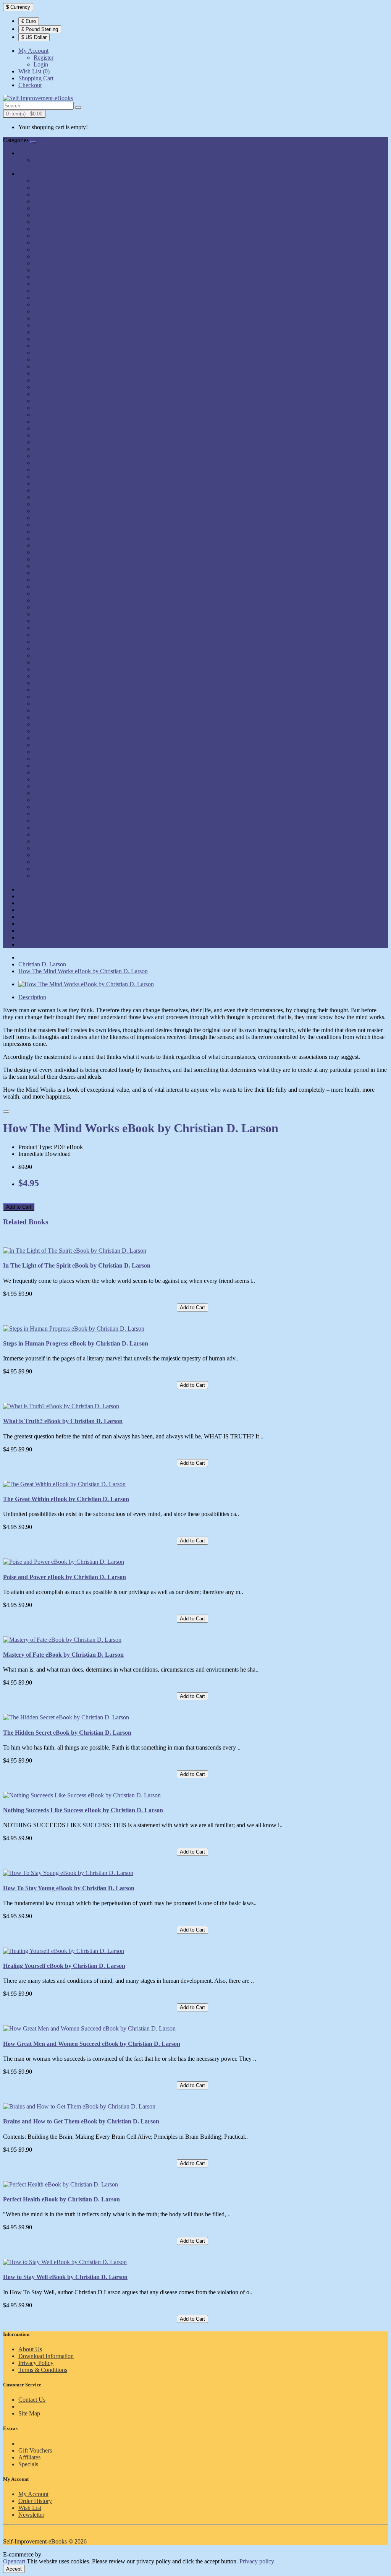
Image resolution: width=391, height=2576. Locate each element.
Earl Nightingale (53, 346)
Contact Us (32, 2400)
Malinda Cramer (53, 676)
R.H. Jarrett (48, 731)
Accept (14, 2569)
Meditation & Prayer (43, 896)
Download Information (46, 2356)
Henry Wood (49, 573)
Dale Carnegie (51, 291)
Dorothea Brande (54, 339)
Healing (28, 903)
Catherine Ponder (55, 243)
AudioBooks (49, 160)
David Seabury (52, 311)
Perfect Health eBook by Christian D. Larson (61, 2199)
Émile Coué (48, 380)
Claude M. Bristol (55, 284)
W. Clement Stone (56, 848)
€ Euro (29, 21)
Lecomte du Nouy (56, 648)
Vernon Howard (53, 841)
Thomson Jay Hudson (60, 821)
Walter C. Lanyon (55, 862)
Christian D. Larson (57, 277)
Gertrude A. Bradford (60, 497)
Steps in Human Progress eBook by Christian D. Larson (76, 1343)
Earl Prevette (49, 353)
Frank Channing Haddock (65, 476)
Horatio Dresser (53, 580)
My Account (33, 2494)
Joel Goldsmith (52, 600)
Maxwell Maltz (52, 683)
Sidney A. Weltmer (57, 793)
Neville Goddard (54, 697)
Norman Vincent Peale (61, 704)
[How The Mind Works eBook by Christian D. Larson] (86, 984)
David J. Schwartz (56, 304)
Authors (28, 174)
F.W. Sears (47, 435)
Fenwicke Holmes (56, 442)
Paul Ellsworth (51, 717)
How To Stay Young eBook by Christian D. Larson (69, 1888)
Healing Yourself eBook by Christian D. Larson (64, 1966)
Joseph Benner (51, 614)
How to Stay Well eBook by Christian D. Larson (65, 2277)
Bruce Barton (50, 229)
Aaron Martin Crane (58, 181)
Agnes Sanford (52, 187)
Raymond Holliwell (57, 752)
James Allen (48, 593)
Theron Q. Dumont (57, 800)
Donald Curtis (51, 332)
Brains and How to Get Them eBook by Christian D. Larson (81, 2121)
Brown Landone (53, 222)
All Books (31, 153)
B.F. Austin (47, 208)
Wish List (30, 2508)
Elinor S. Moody (54, 360)
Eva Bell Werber (54, 428)
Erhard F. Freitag (54, 401)
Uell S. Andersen (54, 827)
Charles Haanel (52, 263)
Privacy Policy (36, 2363)
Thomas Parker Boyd (59, 807)
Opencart (14, 2561)
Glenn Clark (48, 504)
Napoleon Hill (51, 690)
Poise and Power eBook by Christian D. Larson (65, 1577)
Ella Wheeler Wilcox (59, 373)
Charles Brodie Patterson (64, 249)
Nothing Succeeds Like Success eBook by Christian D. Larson (83, 1810)
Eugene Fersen (52, 421)
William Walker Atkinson (64, 876)
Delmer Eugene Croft (60, 325)
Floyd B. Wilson (53, 456)
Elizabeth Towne (54, 366)
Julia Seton (47, 635)
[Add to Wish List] (6, 1112)
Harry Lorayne (52, 545)
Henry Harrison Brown (62, 559)
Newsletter (31, 2515)
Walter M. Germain (57, 869)
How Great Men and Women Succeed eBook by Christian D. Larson (92, 2044)
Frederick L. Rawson (59, 483)
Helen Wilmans (52, 552)
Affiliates (29, 2457)
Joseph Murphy (52, 628)
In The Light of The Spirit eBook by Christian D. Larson (77, 1265)
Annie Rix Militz (54, 194)
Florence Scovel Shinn (61, 449)
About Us (30, 2349)
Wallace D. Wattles (57, 855)
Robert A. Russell (55, 765)
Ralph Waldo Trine (57, 738)
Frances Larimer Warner (63, 463)
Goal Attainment (38, 931)
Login (41, 64)
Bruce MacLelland (56, 236)
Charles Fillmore (54, 256)
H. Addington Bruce (58, 518)
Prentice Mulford (54, 724)
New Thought (35, 917)
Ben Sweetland (52, 215)
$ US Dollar (34, 37)
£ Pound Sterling (40, 29)
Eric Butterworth (54, 408)
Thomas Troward (54, 814)
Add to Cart (19, 1207)
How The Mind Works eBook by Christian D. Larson (83, 971)
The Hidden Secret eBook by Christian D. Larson (67, 1733)
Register (44, 58)
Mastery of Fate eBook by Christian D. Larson (63, 1655)
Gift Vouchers (35, 2450)
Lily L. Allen (49, 669)
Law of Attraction (40, 889)
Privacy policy (257, 2561)
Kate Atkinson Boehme (62, 642)
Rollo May (47, 779)
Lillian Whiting (52, 662)
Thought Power (37, 937)
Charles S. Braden (56, 270)
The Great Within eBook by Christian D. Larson (66, 1499)
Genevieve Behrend (58, 490)
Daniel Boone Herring (61, 298)
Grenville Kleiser (54, 511)
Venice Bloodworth (57, 834)
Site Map (29, 2413)
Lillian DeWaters (54, 655)
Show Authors (36, 882)
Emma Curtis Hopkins (61, 387)
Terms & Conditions (43, 2370)
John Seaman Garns (58, 607)
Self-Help (30, 910)
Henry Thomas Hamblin (63, 566)
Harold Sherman (53, 532)
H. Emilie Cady (53, 525)
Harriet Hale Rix (54, 538)
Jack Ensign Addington (62, 587)
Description (32, 997)
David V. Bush (52, 318)
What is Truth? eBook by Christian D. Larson (63, 1421)
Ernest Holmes (51, 415)
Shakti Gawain (52, 786)
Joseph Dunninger (56, 621)
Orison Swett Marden (60, 710)
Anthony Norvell (54, 201)
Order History (35, 2501)
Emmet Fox (48, 394)
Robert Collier (51, 772)
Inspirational (33, 924)
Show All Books (38, 167)
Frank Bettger (50, 470)
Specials (28, 2464)
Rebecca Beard (52, 759)
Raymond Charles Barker (64, 745)
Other (25, 944)
